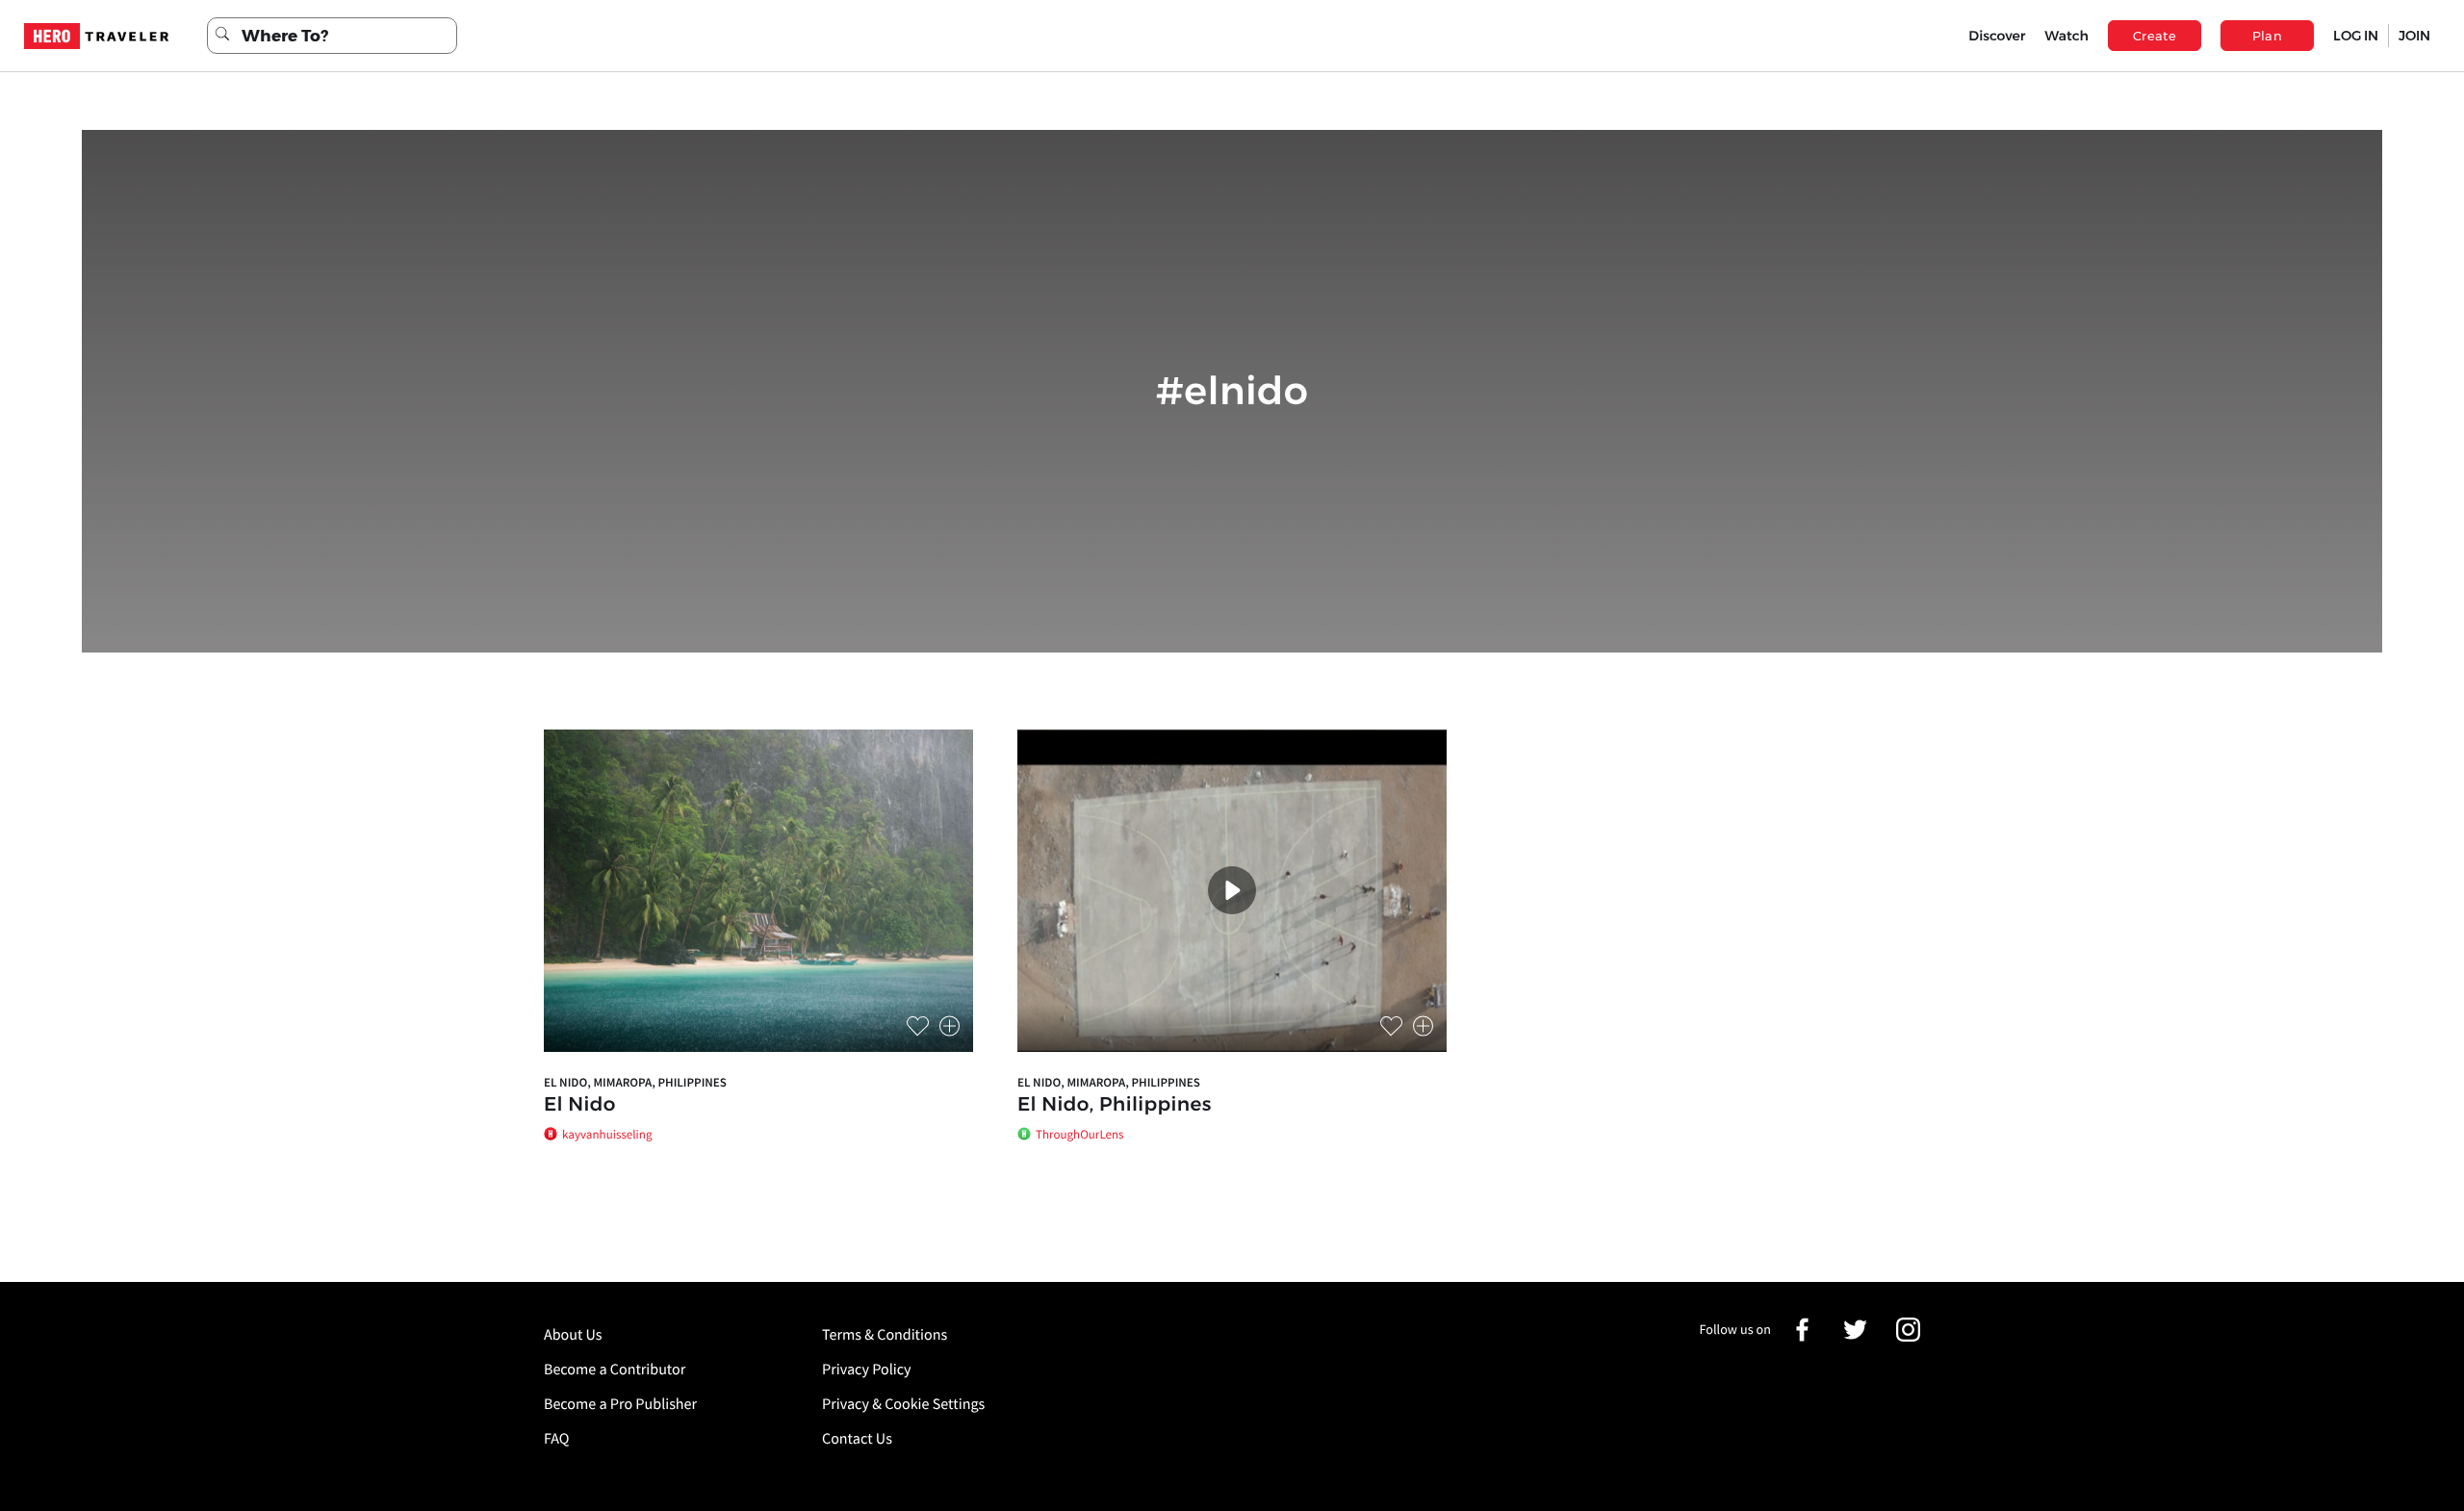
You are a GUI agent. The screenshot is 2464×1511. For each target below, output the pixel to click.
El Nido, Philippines (1115, 1105)
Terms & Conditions (885, 1335)
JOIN (2414, 36)
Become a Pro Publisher (620, 1404)
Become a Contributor (615, 1370)
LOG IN (2356, 36)
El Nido (580, 1105)
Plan (2268, 36)
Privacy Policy (867, 1370)
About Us (573, 1335)
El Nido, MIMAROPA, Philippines (635, 1082)
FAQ (556, 1439)
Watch (2066, 36)
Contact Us (857, 1439)
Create (2155, 36)
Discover (1997, 36)
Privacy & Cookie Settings (903, 1404)
